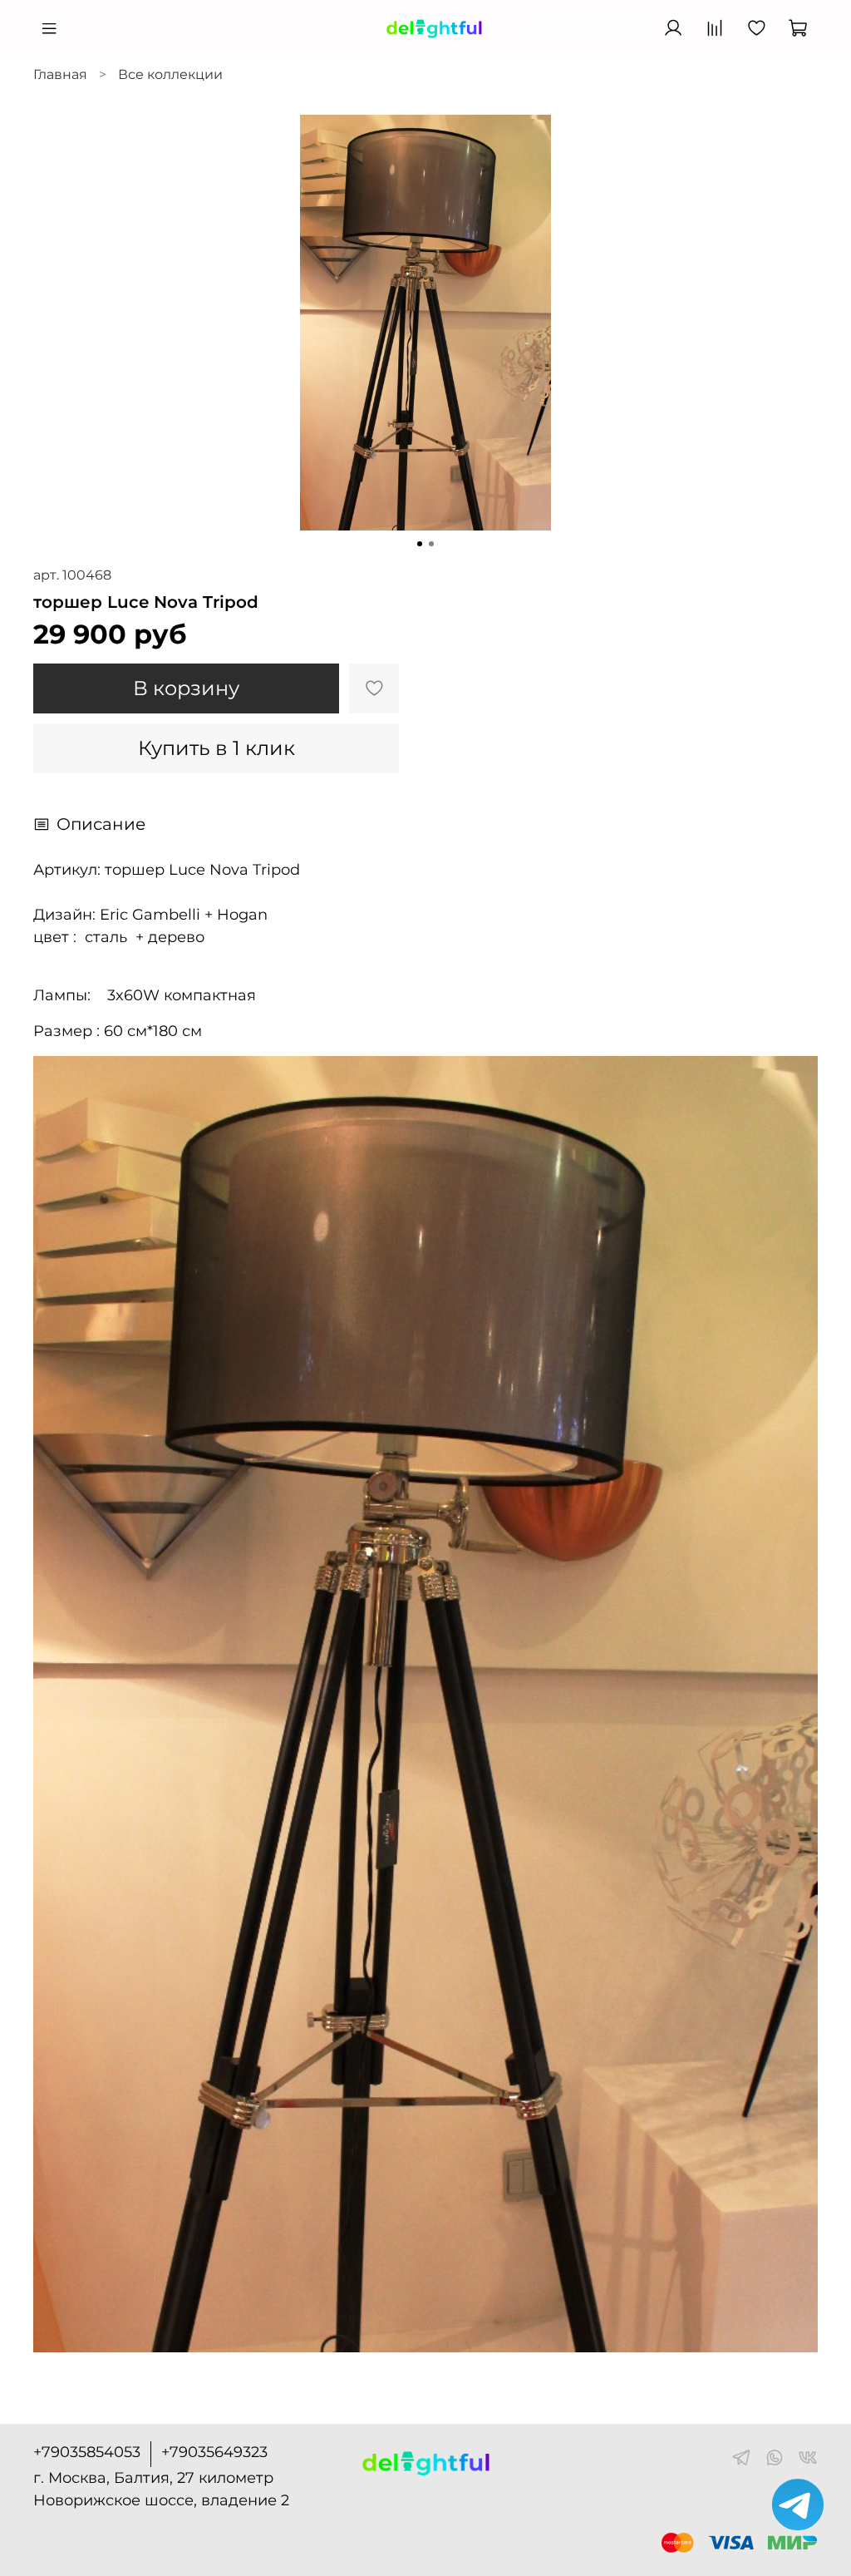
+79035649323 (214, 2452)
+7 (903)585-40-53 (585, 29)
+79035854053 (87, 2452)
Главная (60, 74)
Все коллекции (170, 74)
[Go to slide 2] (431, 544)
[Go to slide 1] (420, 544)
